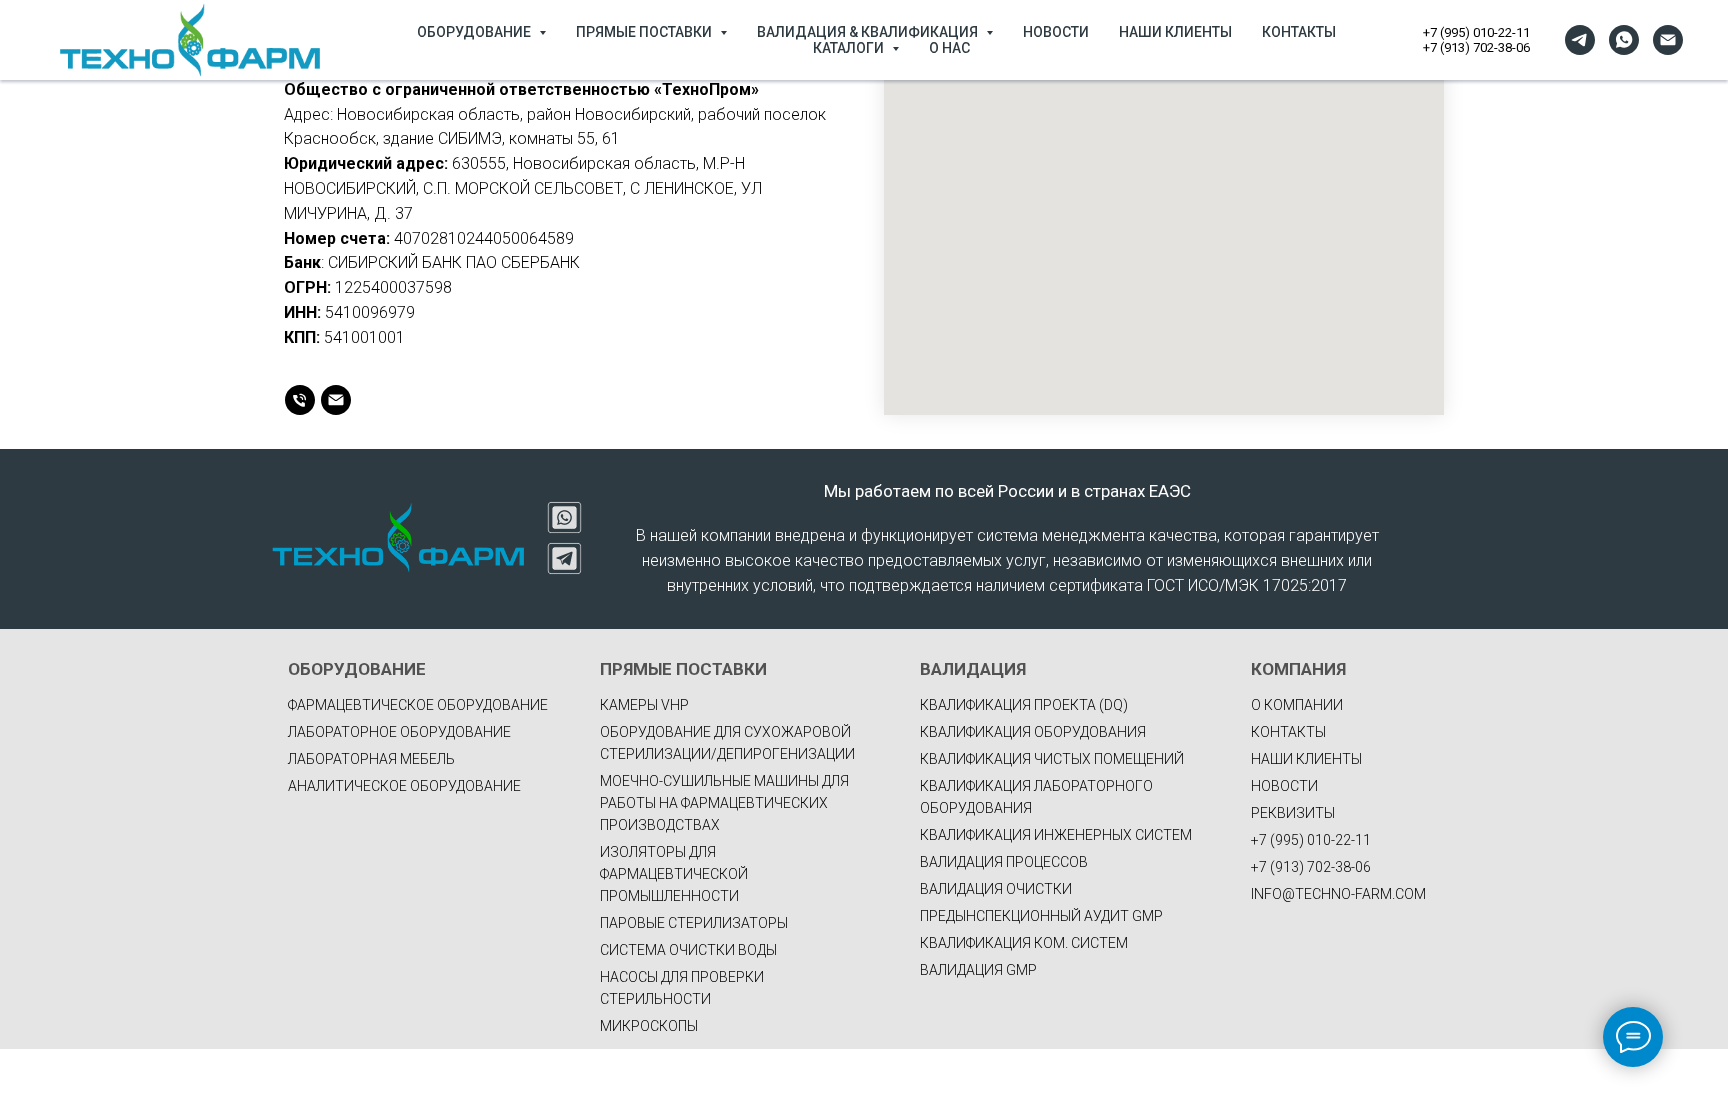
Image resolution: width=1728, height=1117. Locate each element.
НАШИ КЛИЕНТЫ (1175, 32)
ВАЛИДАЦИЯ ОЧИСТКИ (996, 889)
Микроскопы (649, 1026)
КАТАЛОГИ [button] (850, 48)
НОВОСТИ (1056, 32)
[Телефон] (300, 400)
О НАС (949, 48)
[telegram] (1580, 40)
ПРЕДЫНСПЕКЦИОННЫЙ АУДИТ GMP (1041, 916)
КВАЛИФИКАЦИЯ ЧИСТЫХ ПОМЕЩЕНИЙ (1052, 759)
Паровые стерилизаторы (694, 923)
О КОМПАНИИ (1297, 705)
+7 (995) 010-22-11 (1476, 32)
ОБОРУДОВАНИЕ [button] (475, 32)
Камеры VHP (644, 705)
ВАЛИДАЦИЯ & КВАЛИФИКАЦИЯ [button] (869, 32)
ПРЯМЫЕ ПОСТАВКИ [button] (645, 32)
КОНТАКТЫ (1299, 32)
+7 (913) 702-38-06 (1476, 47)
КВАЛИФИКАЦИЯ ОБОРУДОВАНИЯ (1033, 732)
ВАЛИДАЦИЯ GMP (978, 970)
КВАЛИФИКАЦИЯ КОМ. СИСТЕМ (1024, 943)
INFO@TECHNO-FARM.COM (1338, 894)
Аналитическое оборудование (404, 786)
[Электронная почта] (1668, 40)
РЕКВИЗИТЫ (1293, 813)
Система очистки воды (688, 950)
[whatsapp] (1624, 40)
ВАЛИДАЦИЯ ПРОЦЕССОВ (1004, 862)
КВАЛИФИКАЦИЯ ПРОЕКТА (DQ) (1024, 705)
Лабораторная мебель (371, 759)
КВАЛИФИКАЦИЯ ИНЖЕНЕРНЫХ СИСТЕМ (1056, 835)
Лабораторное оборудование (399, 732)
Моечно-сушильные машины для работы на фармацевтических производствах (724, 803)
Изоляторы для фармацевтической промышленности (674, 874)
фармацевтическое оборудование (418, 705)
